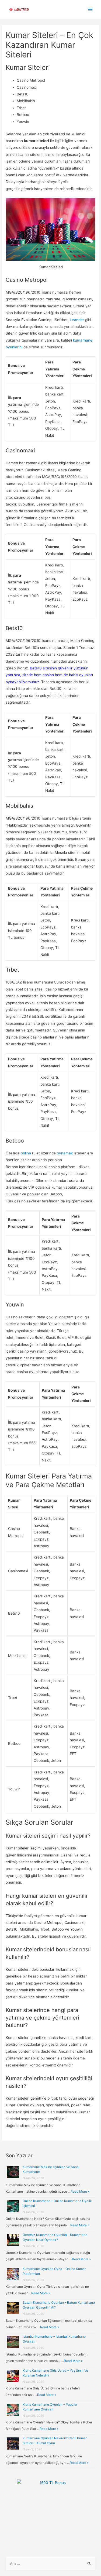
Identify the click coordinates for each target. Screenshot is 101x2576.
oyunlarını (14, 347)
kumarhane (83, 340)
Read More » (80, 2191)
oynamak (65, 1153)
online (26, 1153)
